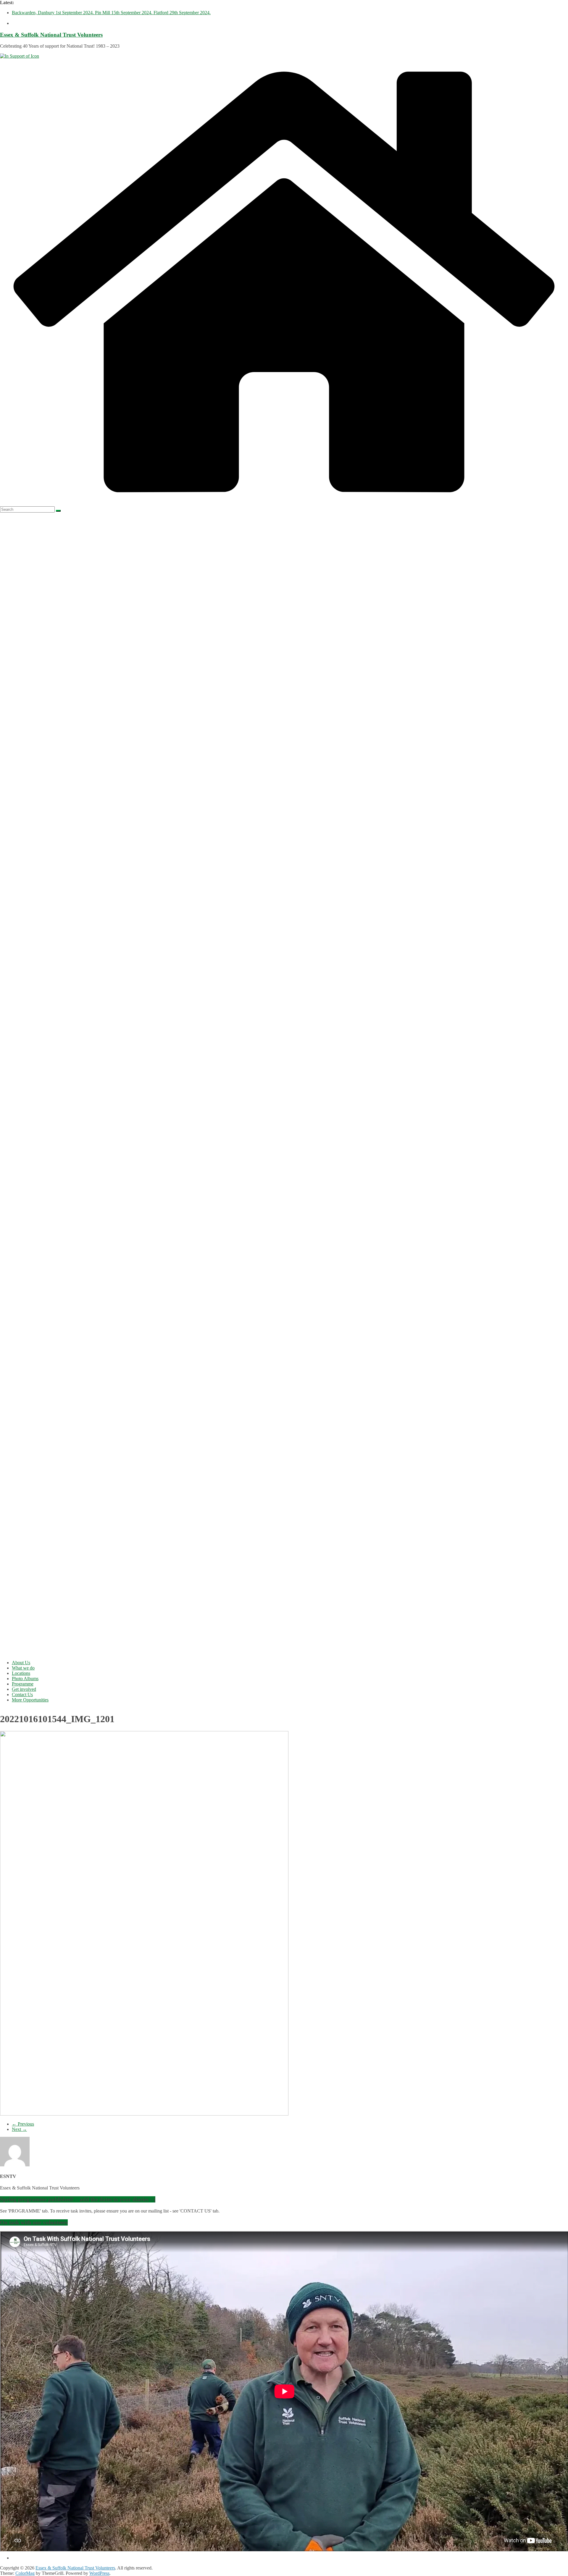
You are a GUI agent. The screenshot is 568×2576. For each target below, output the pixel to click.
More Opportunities (30, 1700)
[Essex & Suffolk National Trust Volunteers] (284, 504)
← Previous (23, 2124)
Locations (21, 1673)
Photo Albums (25, 1679)
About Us (21, 1663)
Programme (23, 1684)
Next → (19, 2129)
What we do (23, 1668)
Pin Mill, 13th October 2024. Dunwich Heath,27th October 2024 (72, 13)
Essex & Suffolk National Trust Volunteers (51, 35)
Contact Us (22, 1695)
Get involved (24, 1689)
